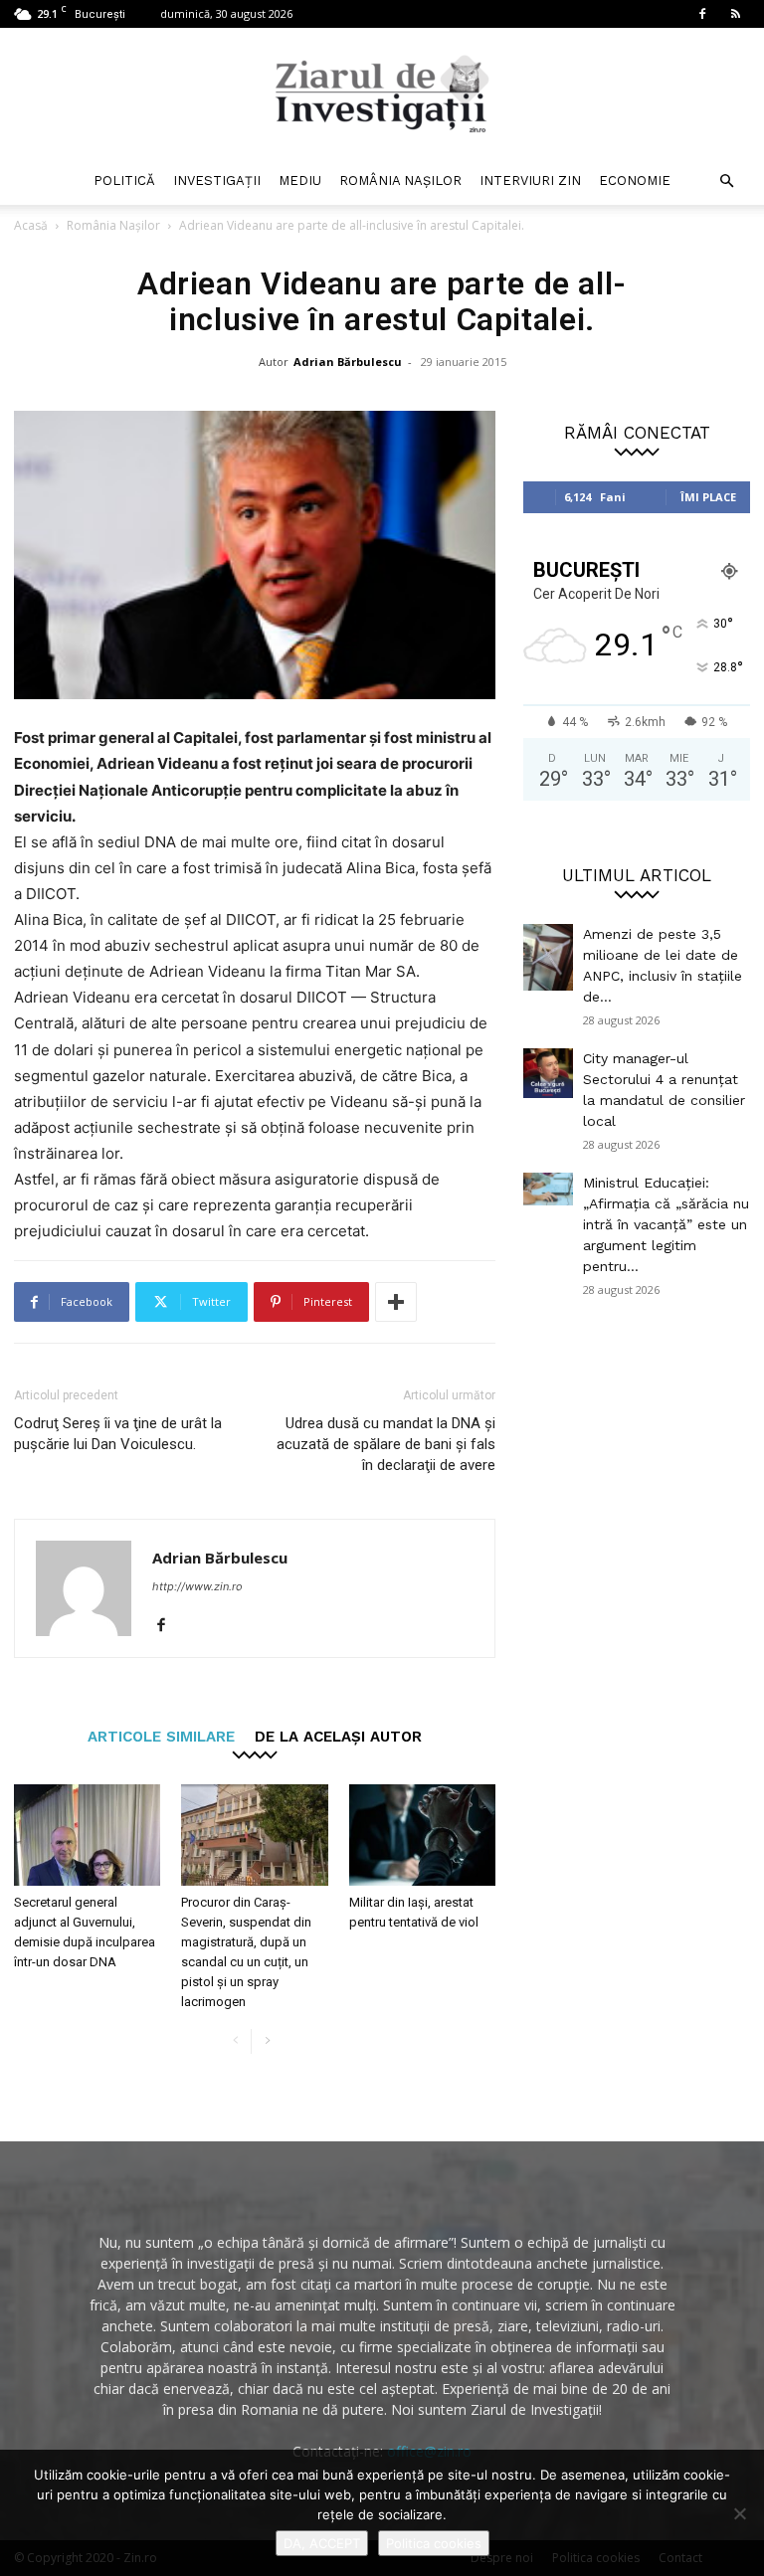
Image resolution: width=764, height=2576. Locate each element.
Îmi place (708, 497)
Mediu (300, 181)
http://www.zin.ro (197, 1586)
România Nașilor (400, 181)
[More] (396, 1302)
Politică (124, 181)
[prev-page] (235, 2041)
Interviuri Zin (530, 181)
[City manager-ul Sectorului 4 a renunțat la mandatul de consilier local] (548, 1073)
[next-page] (267, 2041)
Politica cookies (434, 2543)
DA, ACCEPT (322, 2543)
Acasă (31, 225)
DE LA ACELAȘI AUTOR (338, 1736)
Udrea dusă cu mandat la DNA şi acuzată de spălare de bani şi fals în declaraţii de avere (386, 1444)
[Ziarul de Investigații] (382, 93)
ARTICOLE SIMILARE (161, 1736)
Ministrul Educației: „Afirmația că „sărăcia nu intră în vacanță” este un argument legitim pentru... (666, 1224)
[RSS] (735, 14)
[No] (739, 2513)
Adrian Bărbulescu (348, 362)
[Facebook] (702, 14)
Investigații (217, 181)
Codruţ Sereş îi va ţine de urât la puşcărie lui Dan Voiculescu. (118, 1434)
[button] (726, 182)
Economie (635, 181)
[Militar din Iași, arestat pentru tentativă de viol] (422, 1835)
